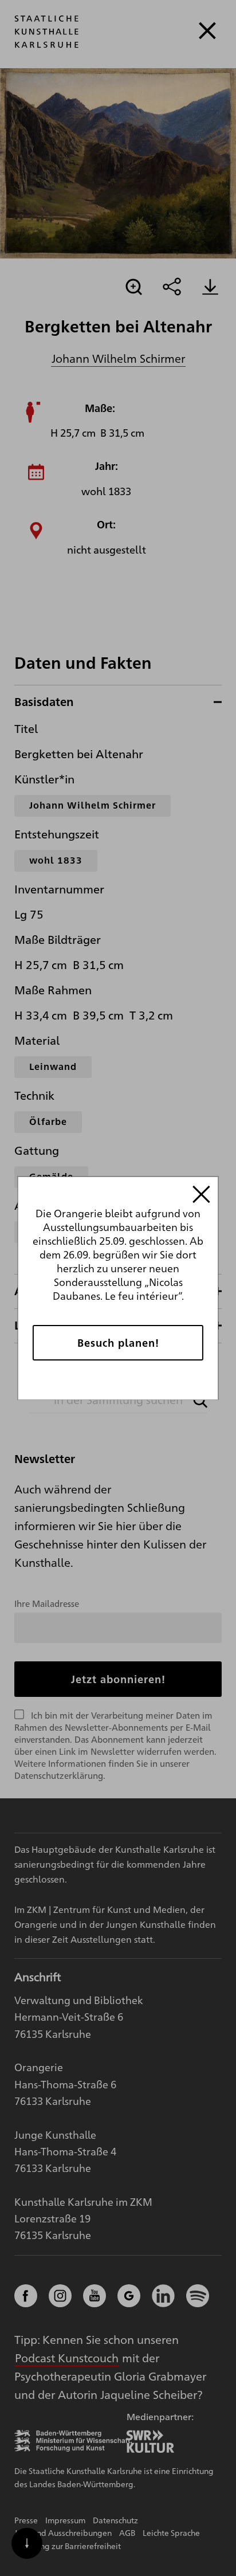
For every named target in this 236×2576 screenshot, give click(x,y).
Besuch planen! (118, 1342)
